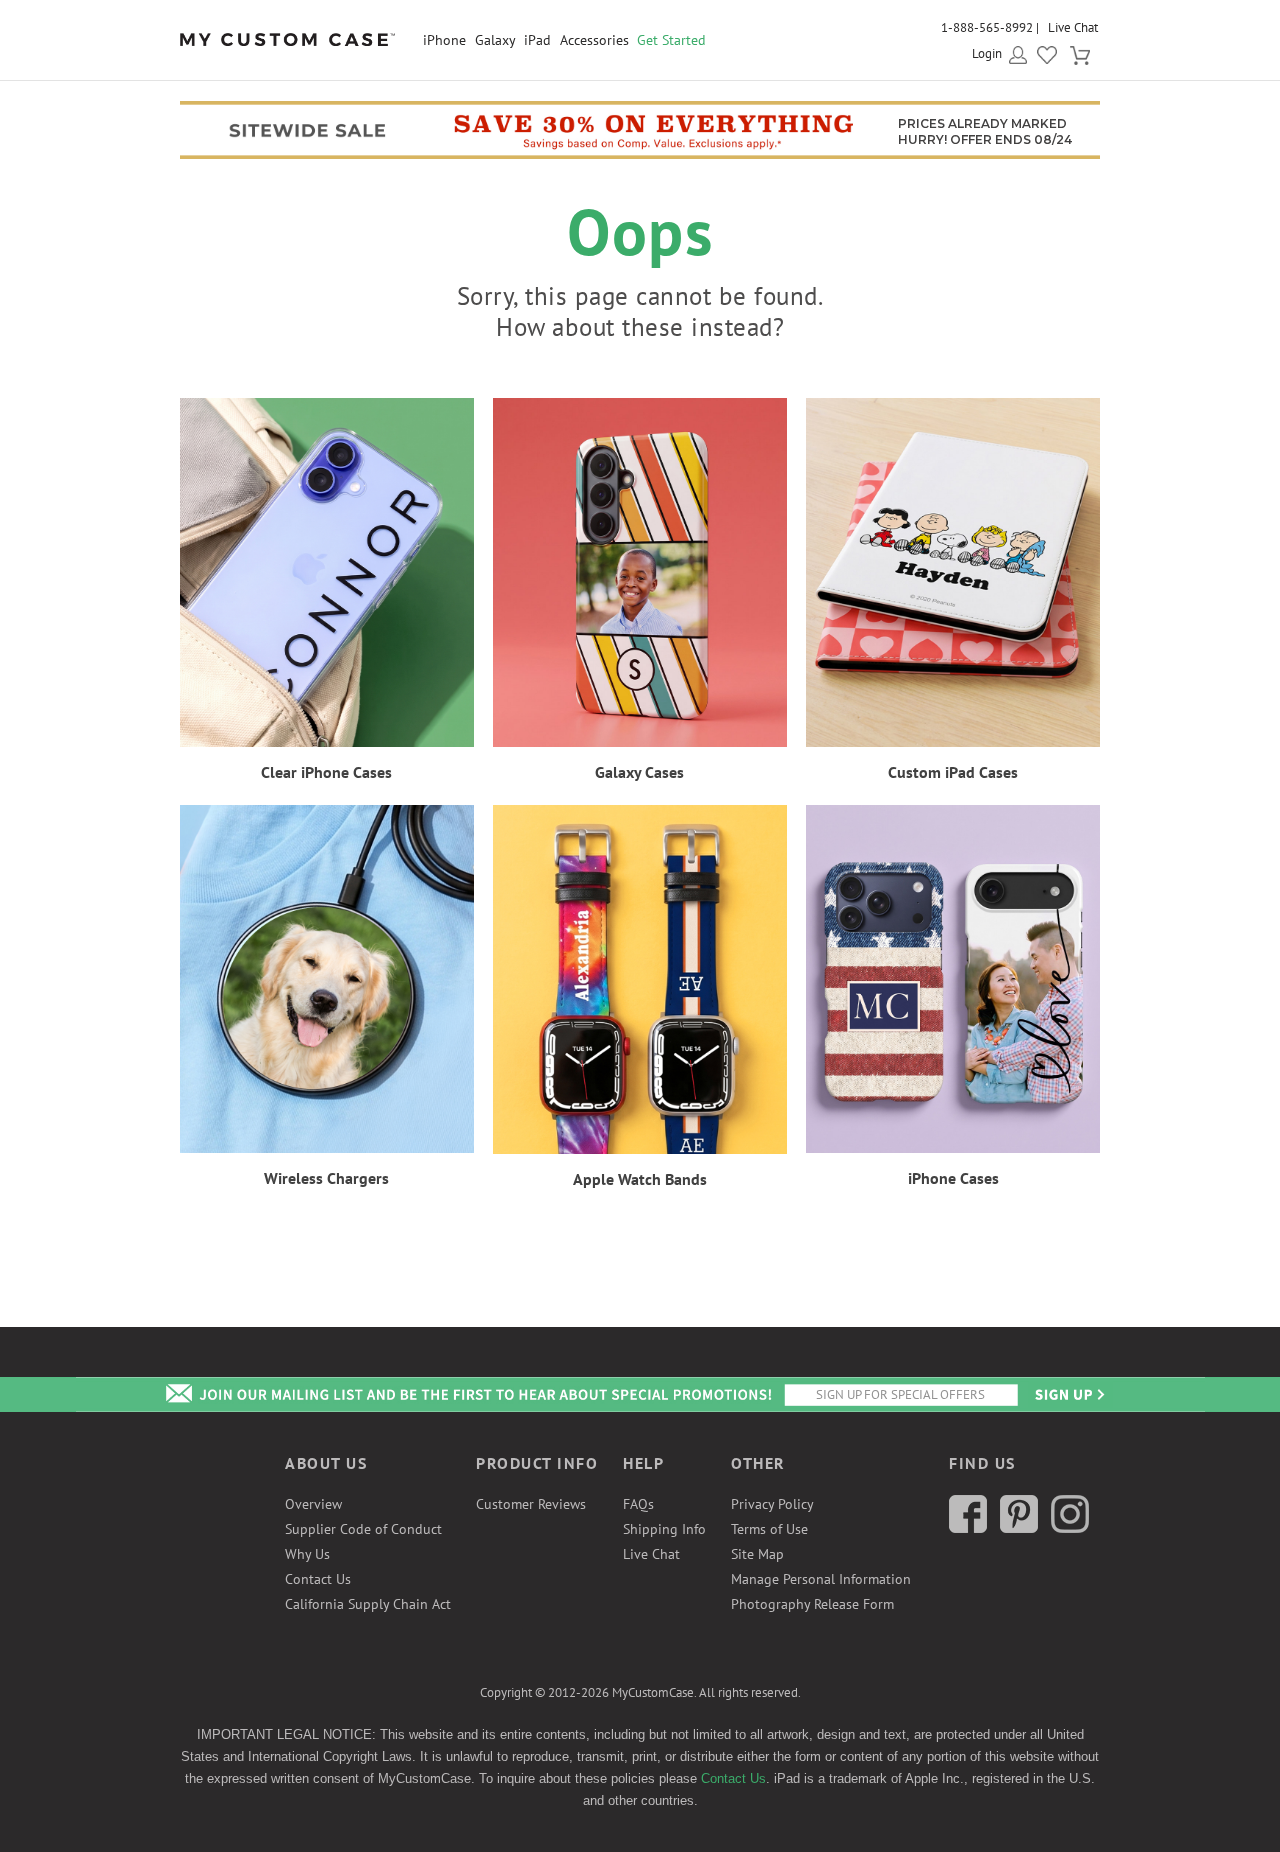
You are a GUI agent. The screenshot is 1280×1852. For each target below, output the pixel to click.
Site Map (757, 1554)
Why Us (307, 1554)
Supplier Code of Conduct (363, 1529)
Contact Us (318, 1579)
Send (1068, 1394)
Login (987, 53)
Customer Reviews (531, 1504)
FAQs (638, 1504)
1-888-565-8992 (987, 27)
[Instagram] (1070, 1528)
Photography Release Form (812, 1604)
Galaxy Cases (639, 772)
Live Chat (1073, 27)
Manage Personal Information (821, 1579)
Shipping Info (664, 1529)
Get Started (671, 40)
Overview (313, 1504)
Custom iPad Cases (953, 772)
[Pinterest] (1019, 1528)
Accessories (594, 40)
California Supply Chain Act (368, 1604)
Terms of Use (769, 1529)
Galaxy (495, 40)
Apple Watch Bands (640, 1179)
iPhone (444, 40)
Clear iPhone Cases (326, 772)
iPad (537, 40)
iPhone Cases (953, 1178)
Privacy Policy (772, 1504)
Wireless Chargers (326, 1178)
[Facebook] (968, 1528)
